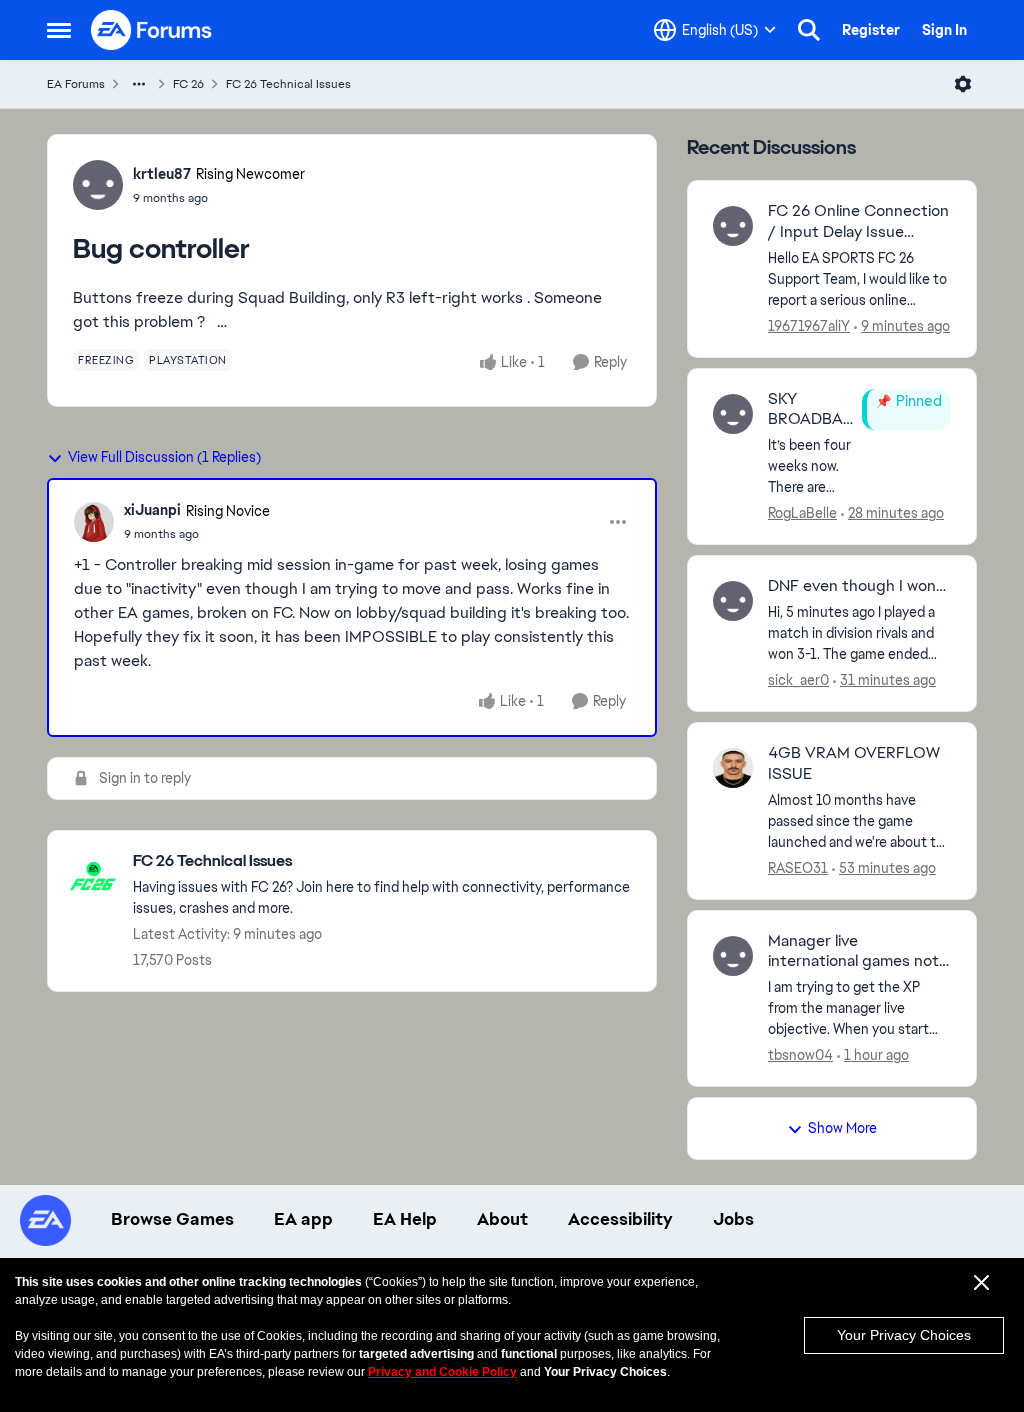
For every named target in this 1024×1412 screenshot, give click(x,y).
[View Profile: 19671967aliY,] (733, 226)
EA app (303, 1219)
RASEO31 (798, 868)
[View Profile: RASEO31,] (733, 768)
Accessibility (620, 1219)
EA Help (405, 1219)
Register (871, 30)
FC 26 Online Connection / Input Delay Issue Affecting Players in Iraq (858, 222)
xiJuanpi (152, 510)
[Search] (809, 30)
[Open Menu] (963, 84)
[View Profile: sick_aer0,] (733, 601)
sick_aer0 (798, 680)
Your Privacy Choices (904, 1335)
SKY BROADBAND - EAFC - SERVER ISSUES (811, 410)
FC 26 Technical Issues (288, 84)
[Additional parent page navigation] (139, 84)
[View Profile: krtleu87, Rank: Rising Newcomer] (98, 185)
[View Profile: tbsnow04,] (733, 956)
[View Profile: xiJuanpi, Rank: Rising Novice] (94, 522)
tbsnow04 (800, 1055)
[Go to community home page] (152, 30)
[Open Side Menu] (59, 30)
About (502, 1219)
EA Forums (76, 84)
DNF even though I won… (857, 586)
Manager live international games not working (853, 952)
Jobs (733, 1219)
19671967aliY (809, 326)
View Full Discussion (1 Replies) (164, 457)
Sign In (944, 30)
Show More (842, 1128)
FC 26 (188, 84)
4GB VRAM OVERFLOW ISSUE (854, 763)
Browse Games (172, 1219)
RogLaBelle (802, 513)
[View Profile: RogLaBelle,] (733, 414)
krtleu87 (162, 174)
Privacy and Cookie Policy (442, 1372)
